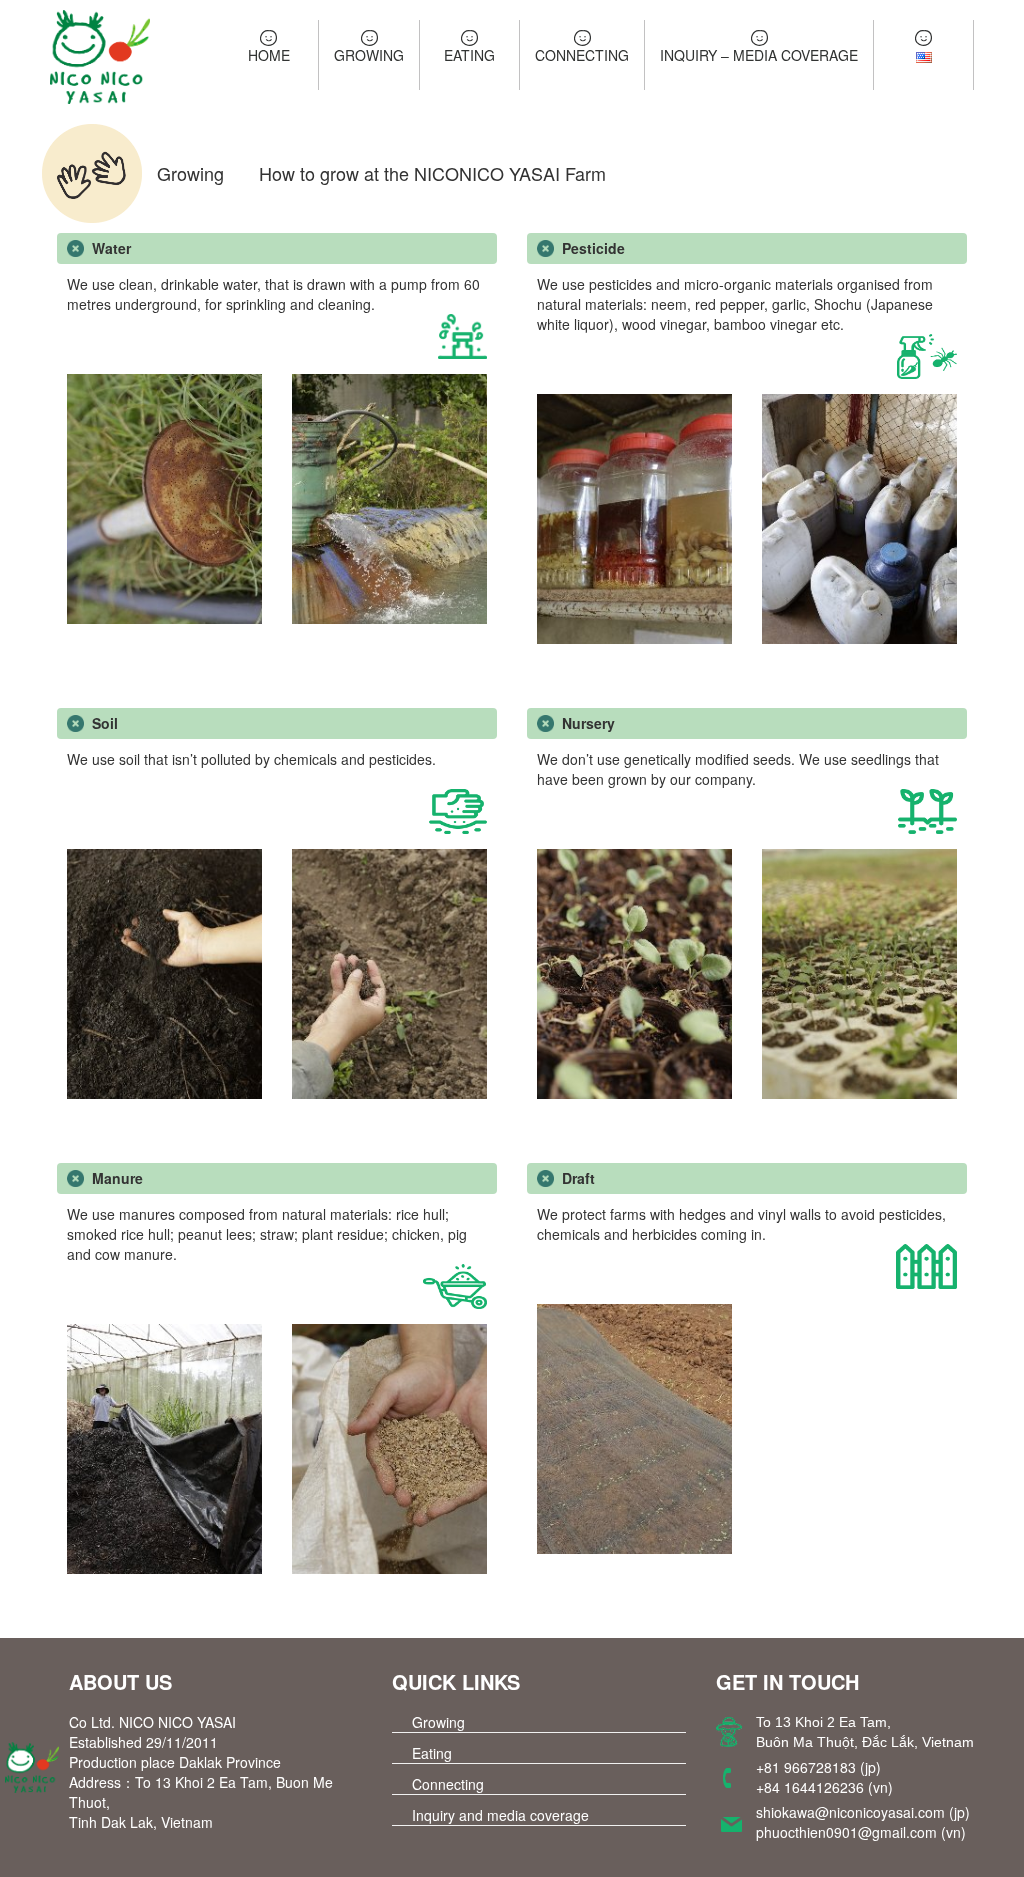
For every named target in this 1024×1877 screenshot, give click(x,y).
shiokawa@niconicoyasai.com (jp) (863, 1812)
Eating (432, 1753)
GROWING (369, 55)
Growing (438, 1722)
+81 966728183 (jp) (818, 1767)
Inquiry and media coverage (500, 1815)
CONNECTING (582, 55)
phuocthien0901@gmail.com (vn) (861, 1832)
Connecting (448, 1784)
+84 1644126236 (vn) (824, 1787)
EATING (469, 55)
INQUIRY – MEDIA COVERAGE (759, 55)
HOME (269, 55)
